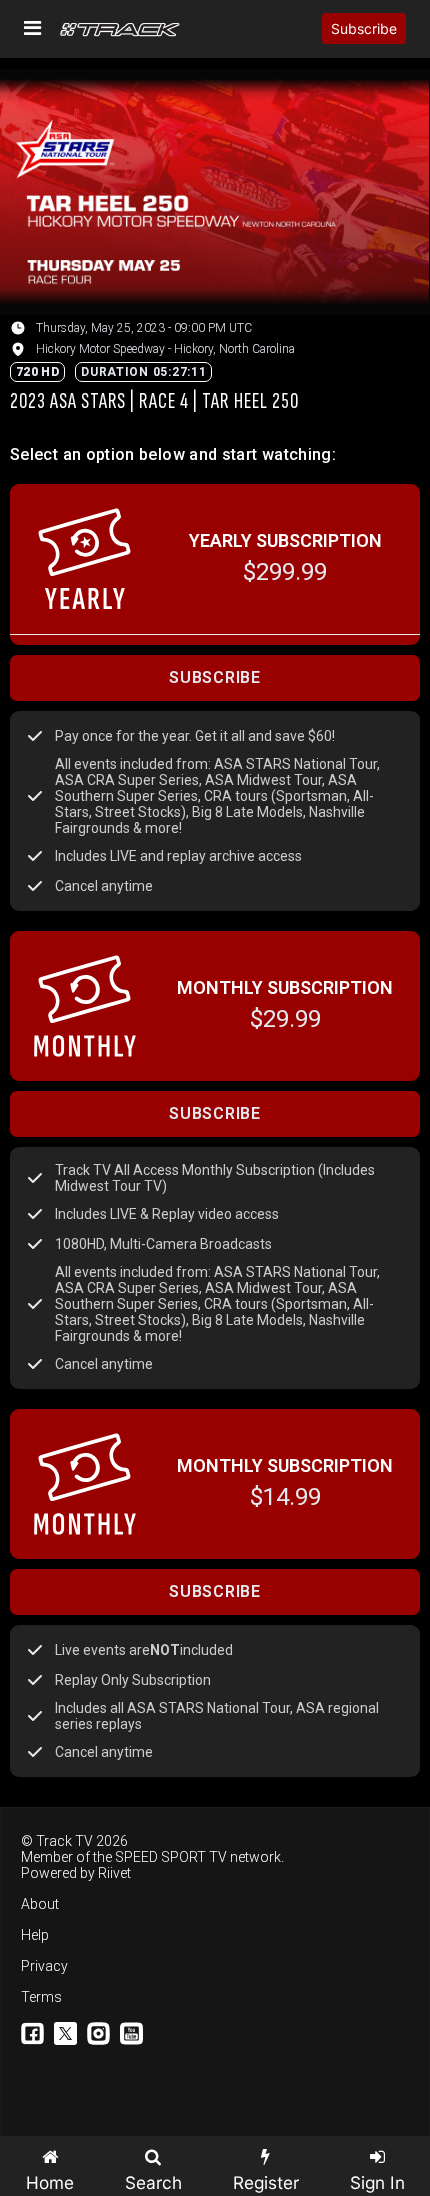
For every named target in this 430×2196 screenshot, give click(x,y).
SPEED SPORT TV (171, 1857)
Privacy (44, 1966)
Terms (41, 1997)
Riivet (114, 1873)
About (40, 1904)
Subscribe (364, 28)
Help (35, 1935)
